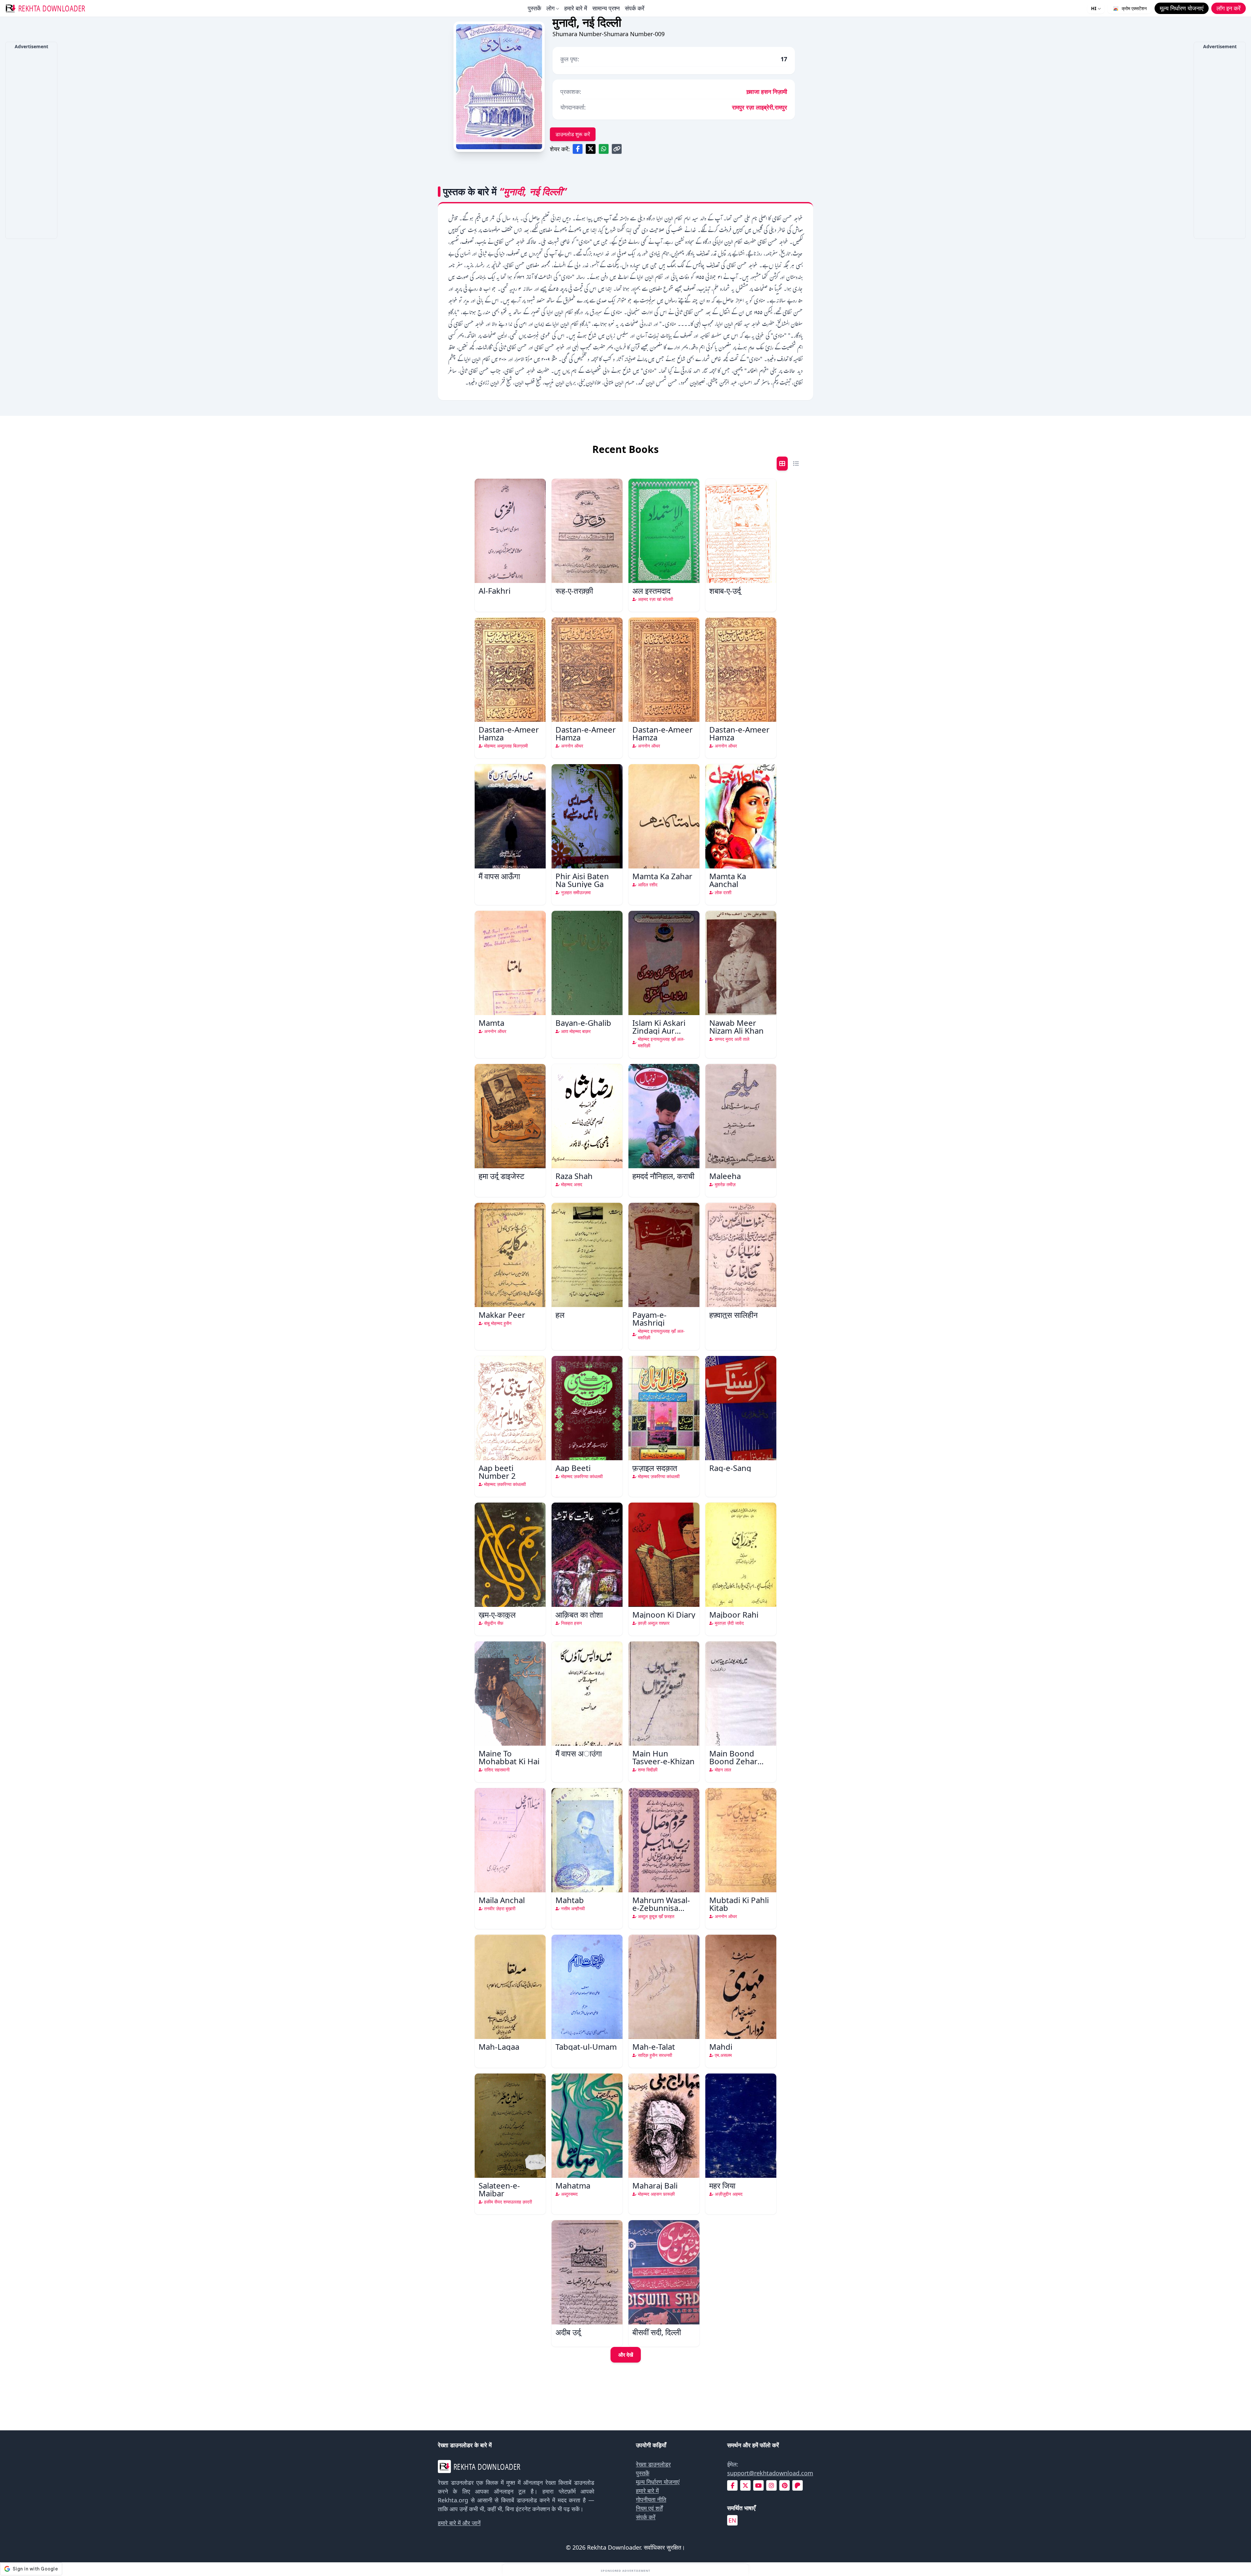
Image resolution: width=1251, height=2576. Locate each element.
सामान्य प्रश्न (606, 8)
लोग (550, 8)
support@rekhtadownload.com (770, 2473)
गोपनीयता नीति (651, 2499)
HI (1094, 8)
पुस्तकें (534, 8)
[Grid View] (782, 464)
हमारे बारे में (576, 8)
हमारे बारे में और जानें (459, 2523)
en (732, 2520)
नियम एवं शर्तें (649, 2508)
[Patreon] (798, 2486)
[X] (745, 2486)
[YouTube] (758, 2486)
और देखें (626, 2355)
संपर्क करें (635, 8)
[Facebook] (733, 2486)
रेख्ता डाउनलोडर (653, 2464)
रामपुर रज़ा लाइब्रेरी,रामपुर (760, 107)
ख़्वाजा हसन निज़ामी (767, 92)
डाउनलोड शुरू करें (573, 134)
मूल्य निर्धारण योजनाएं (658, 2482)
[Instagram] (771, 2486)
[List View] (796, 464)
